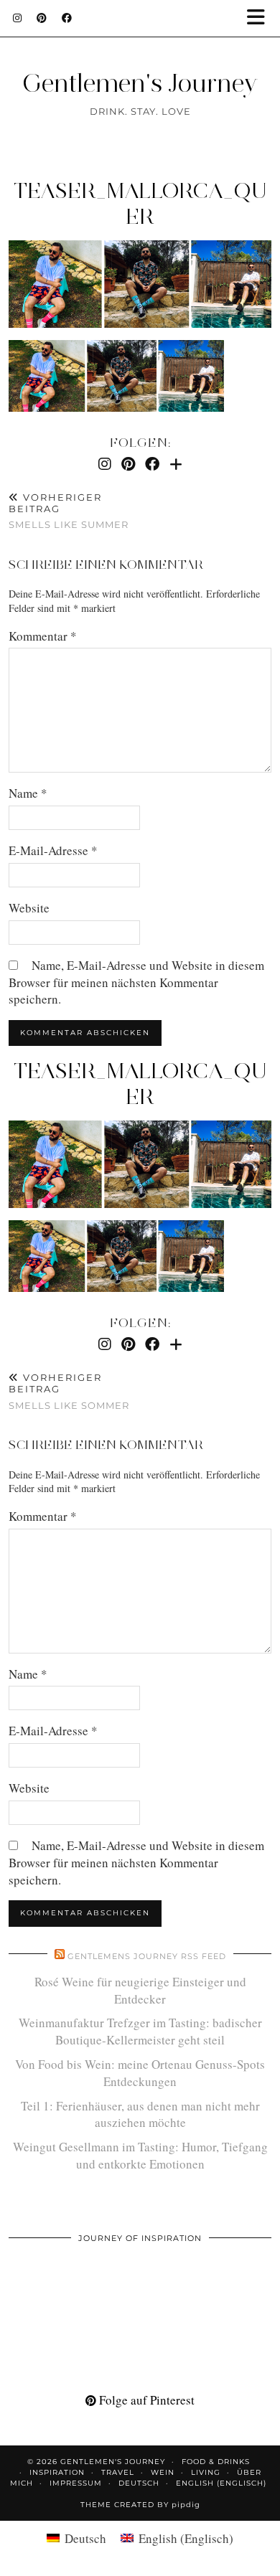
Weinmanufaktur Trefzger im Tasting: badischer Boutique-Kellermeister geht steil (140, 2031)
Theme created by (140, 2505)
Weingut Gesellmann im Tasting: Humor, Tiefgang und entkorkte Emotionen (140, 2155)
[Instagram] (18, 18)
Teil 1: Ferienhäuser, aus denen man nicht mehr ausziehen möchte (140, 2114)
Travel (118, 2472)
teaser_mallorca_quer (140, 203)
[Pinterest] (42, 18)
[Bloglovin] (176, 464)
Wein (163, 2472)
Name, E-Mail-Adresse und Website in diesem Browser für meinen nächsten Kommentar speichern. (136, 982)
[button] (261, 18)
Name (28, 793)
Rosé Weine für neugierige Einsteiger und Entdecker (140, 1990)
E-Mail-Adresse (53, 850)
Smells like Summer (69, 511)
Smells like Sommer (69, 1391)
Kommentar (43, 636)
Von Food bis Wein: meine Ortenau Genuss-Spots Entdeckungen (140, 2073)
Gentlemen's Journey (140, 83)
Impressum (76, 2483)
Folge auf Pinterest (145, 2400)
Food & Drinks (216, 2462)
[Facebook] (67, 18)
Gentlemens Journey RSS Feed (147, 1956)
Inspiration (57, 2472)
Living (206, 2472)
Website (29, 908)
